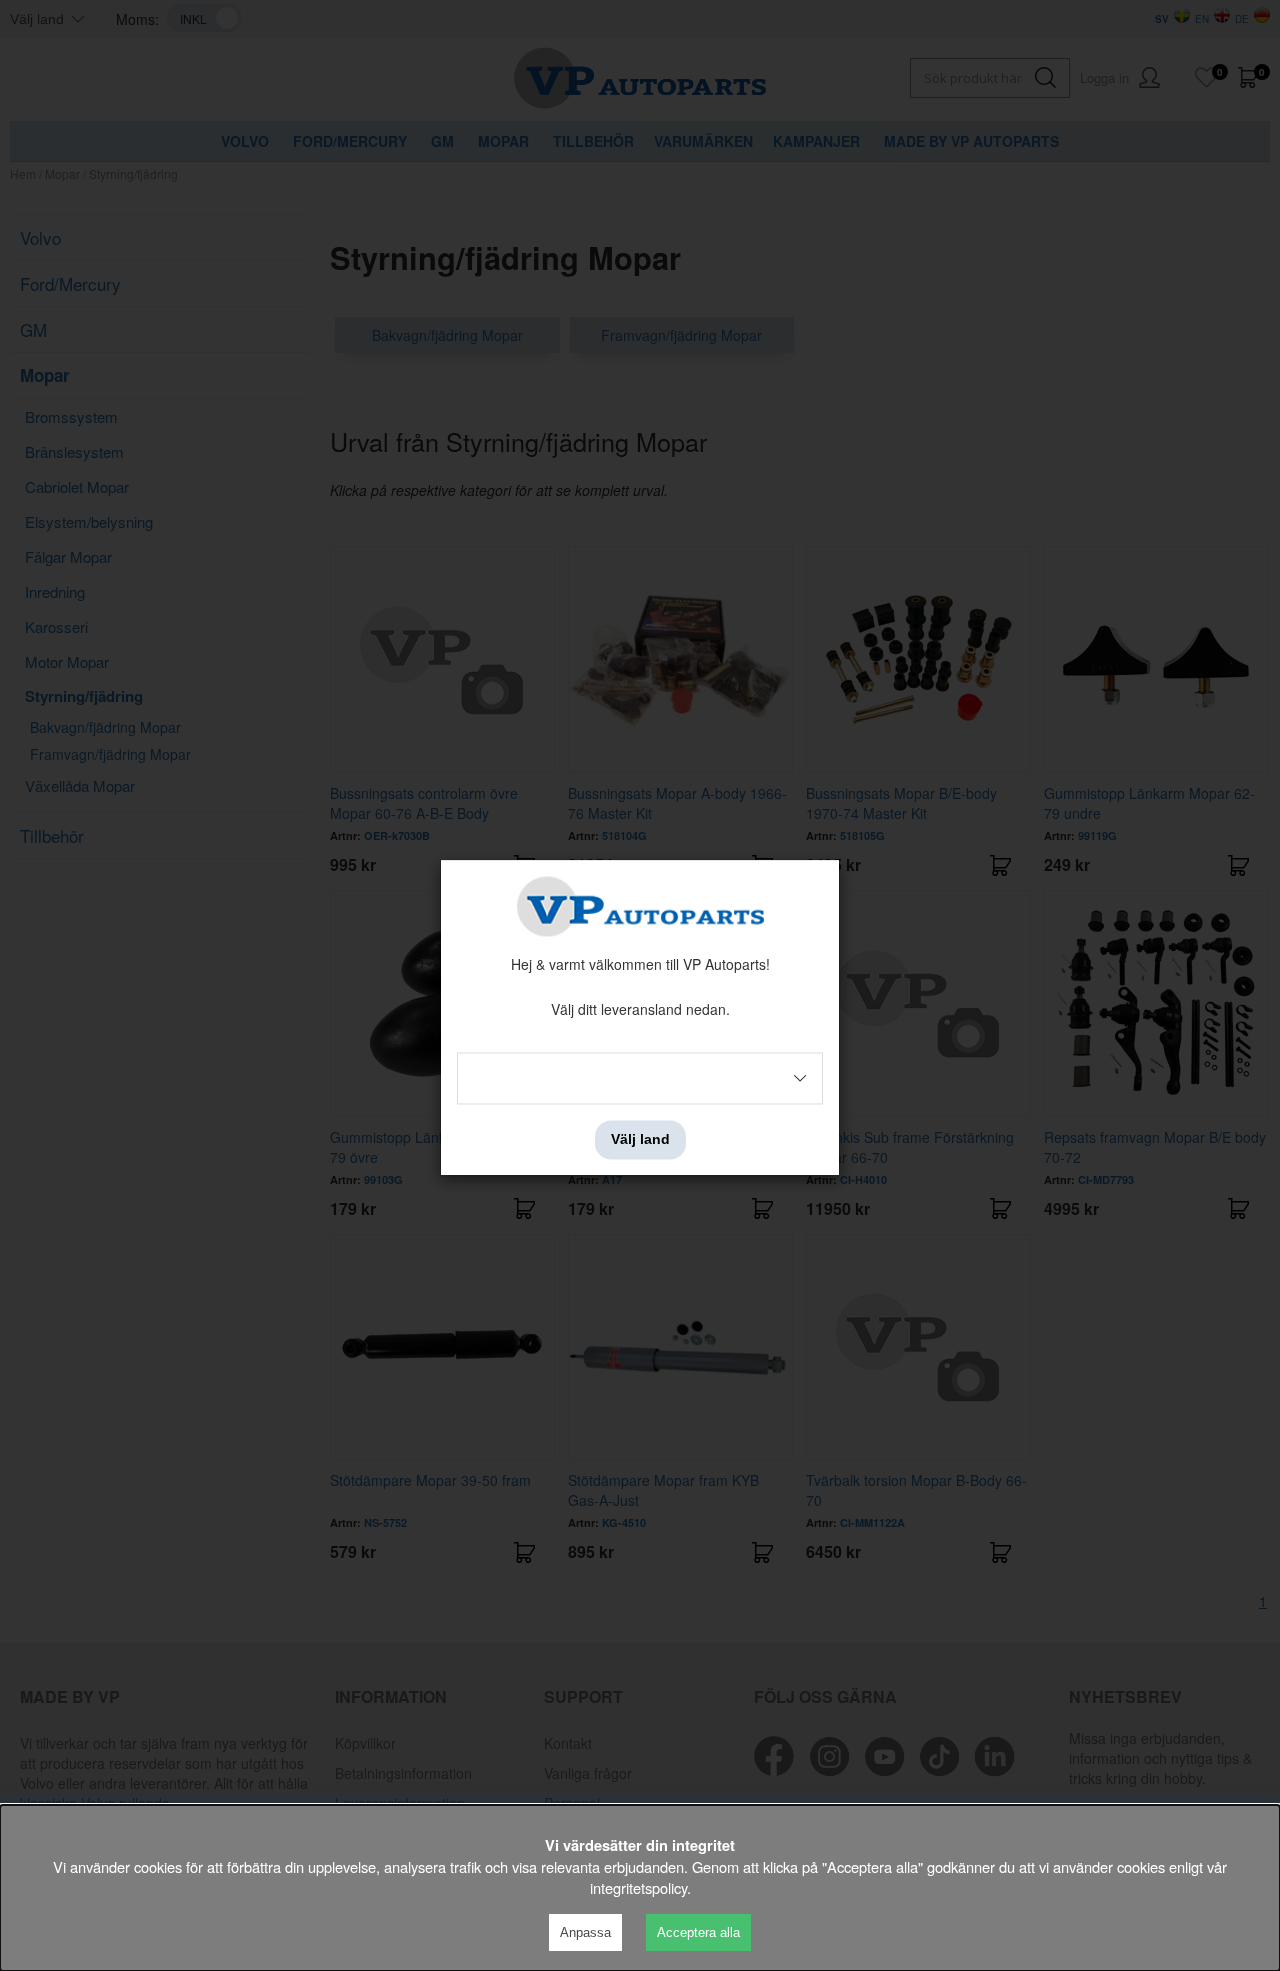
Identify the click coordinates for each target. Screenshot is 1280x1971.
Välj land (640, 1140)
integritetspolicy (638, 1887)
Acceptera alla (698, 1932)
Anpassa (585, 1932)
